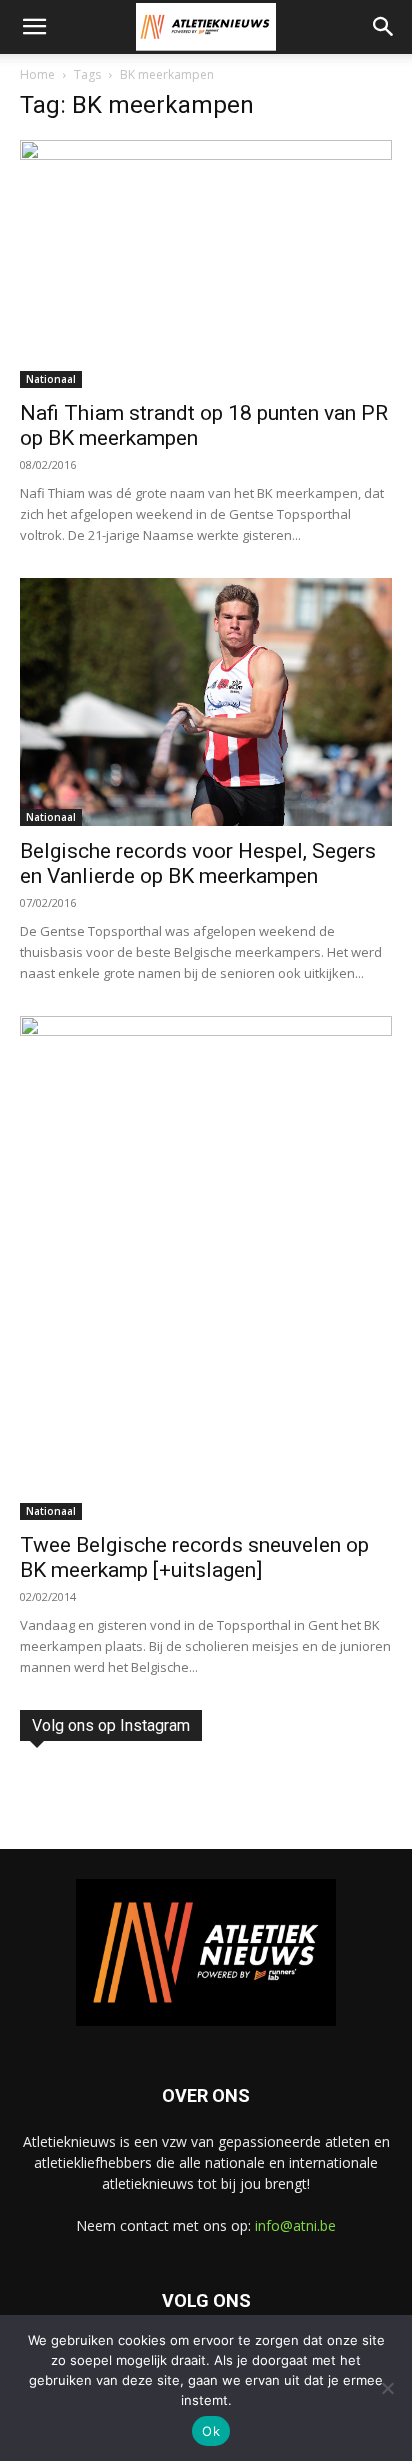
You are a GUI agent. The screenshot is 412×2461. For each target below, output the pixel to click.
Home (37, 74)
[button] (34, 27)
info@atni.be (295, 2225)
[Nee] (387, 2388)
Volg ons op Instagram (111, 1725)
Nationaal (51, 379)
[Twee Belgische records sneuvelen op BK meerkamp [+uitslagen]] (206, 1268)
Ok (211, 2431)
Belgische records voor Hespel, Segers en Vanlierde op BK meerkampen (198, 863)
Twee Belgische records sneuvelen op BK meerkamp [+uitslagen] (194, 1557)
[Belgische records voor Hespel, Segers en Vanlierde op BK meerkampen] (206, 702)
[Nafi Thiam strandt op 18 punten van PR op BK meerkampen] (206, 264)
